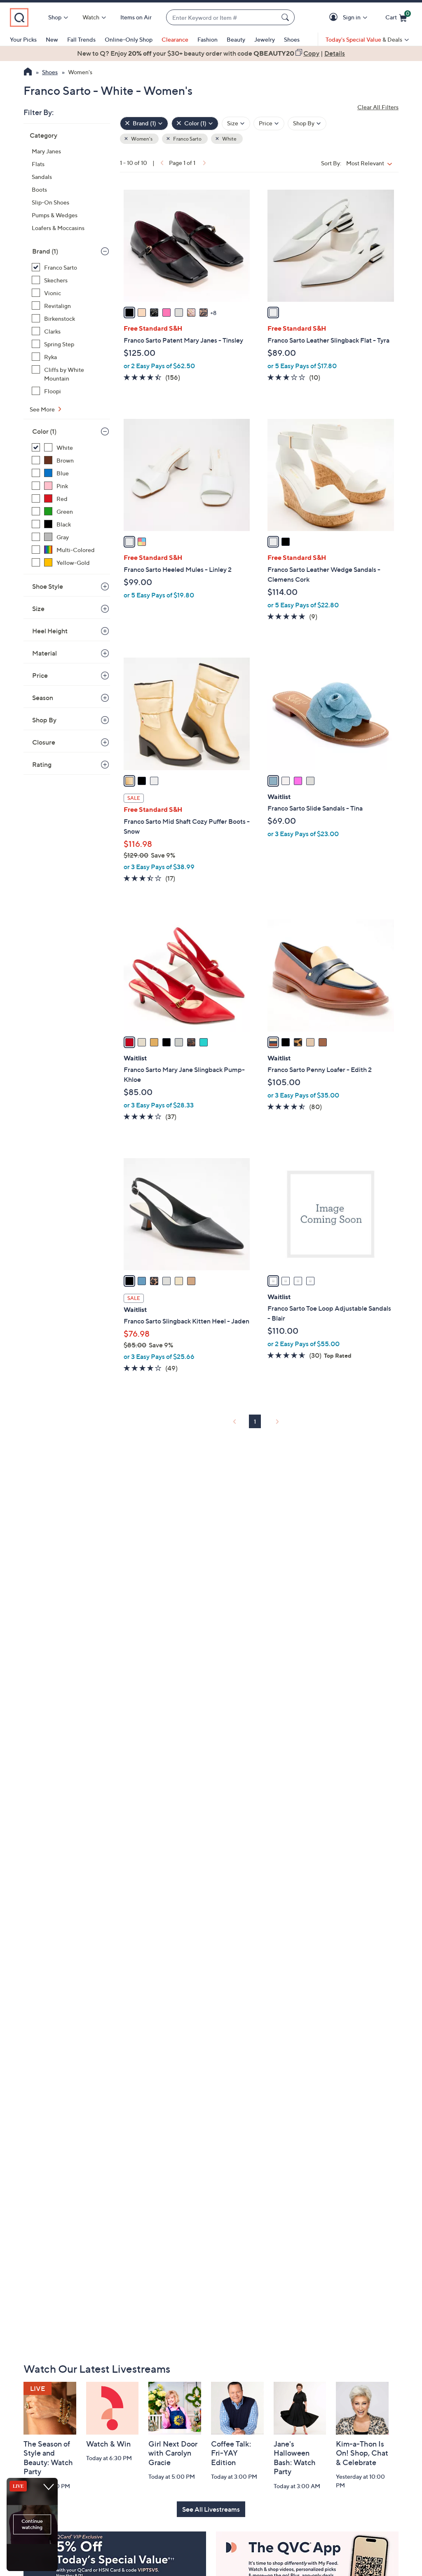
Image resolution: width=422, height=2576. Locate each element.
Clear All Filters (378, 107)
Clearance (175, 39)
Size (38, 609)
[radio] (129, 313)
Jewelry (265, 39)
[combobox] (222, 18)
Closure (44, 742)
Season (43, 698)
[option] (211, 53)
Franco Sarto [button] (187, 139)
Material (45, 653)
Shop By (44, 720)
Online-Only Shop (129, 39)
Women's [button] (141, 139)
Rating (42, 764)
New (52, 39)
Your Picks (23, 39)
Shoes (292, 39)
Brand (45, 251)
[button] (335, 18)
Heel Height (50, 631)
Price (40, 675)
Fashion (207, 39)
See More (43, 409)
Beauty (236, 39)
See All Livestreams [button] (211, 2509)
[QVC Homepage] (28, 73)
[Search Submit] (286, 17)
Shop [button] (55, 17)
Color (44, 431)
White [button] (229, 139)
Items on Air (136, 17)
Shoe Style (48, 586)
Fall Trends (81, 39)
